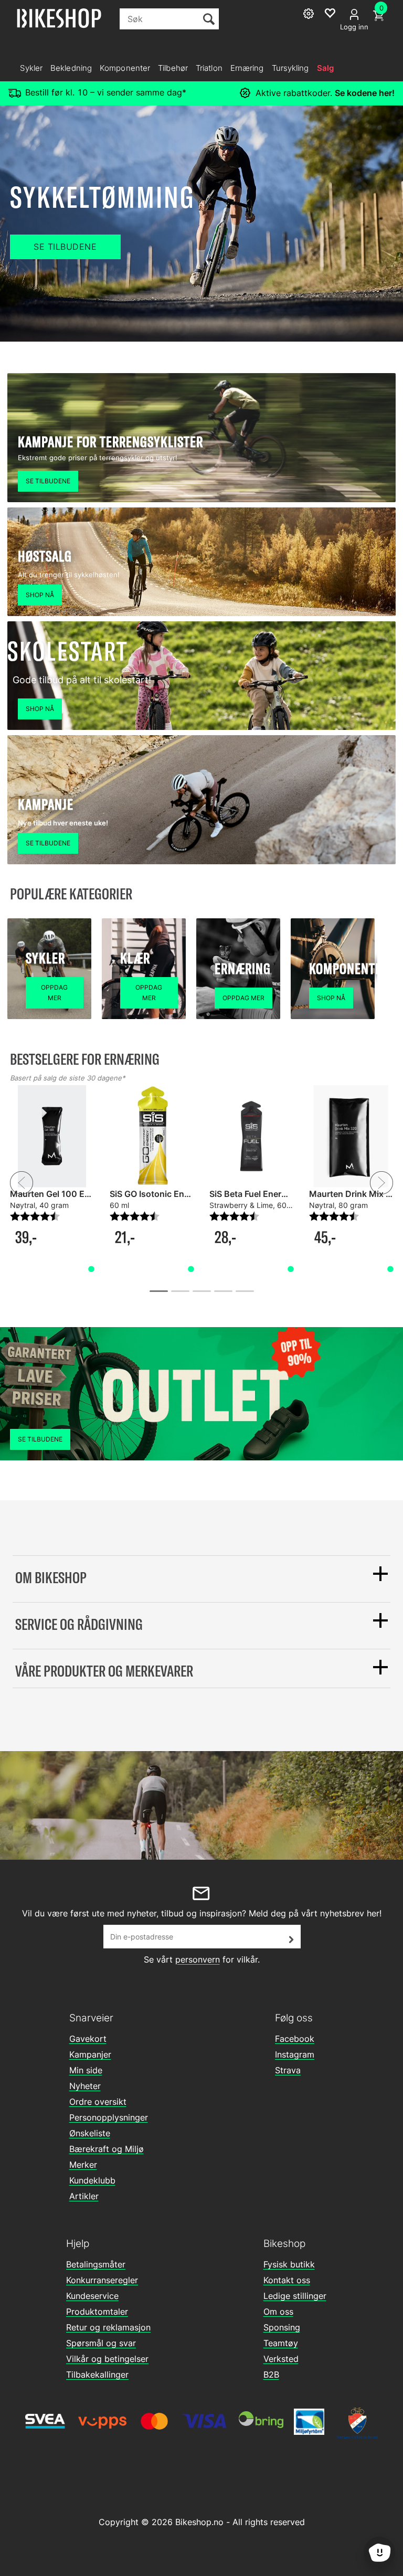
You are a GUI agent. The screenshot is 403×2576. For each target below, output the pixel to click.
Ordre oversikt (98, 2102)
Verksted (281, 2359)
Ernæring (247, 68)
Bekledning (71, 68)
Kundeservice (92, 2296)
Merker (83, 2165)
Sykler (31, 68)
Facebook (295, 2039)
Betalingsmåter (96, 2264)
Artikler (84, 2196)
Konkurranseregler (102, 2280)
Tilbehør (173, 68)
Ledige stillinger (295, 2296)
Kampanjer (90, 2054)
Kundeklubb (92, 2180)
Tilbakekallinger (97, 2374)
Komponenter (125, 68)
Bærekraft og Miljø (107, 2149)
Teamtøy (281, 2343)
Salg (325, 68)
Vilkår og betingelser (107, 2359)
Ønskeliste (90, 2133)
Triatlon (209, 68)
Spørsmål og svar (101, 2343)
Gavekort (88, 2039)
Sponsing (282, 2327)
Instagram (295, 2054)
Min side (86, 2070)
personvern (198, 1959)
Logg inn (354, 27)
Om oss (278, 2312)
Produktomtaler (97, 2312)
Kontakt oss (287, 2280)
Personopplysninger (109, 2117)
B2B (271, 2374)
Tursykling (290, 68)
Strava (288, 2070)
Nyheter (85, 2086)
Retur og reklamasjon (108, 2327)
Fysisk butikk (289, 2264)
